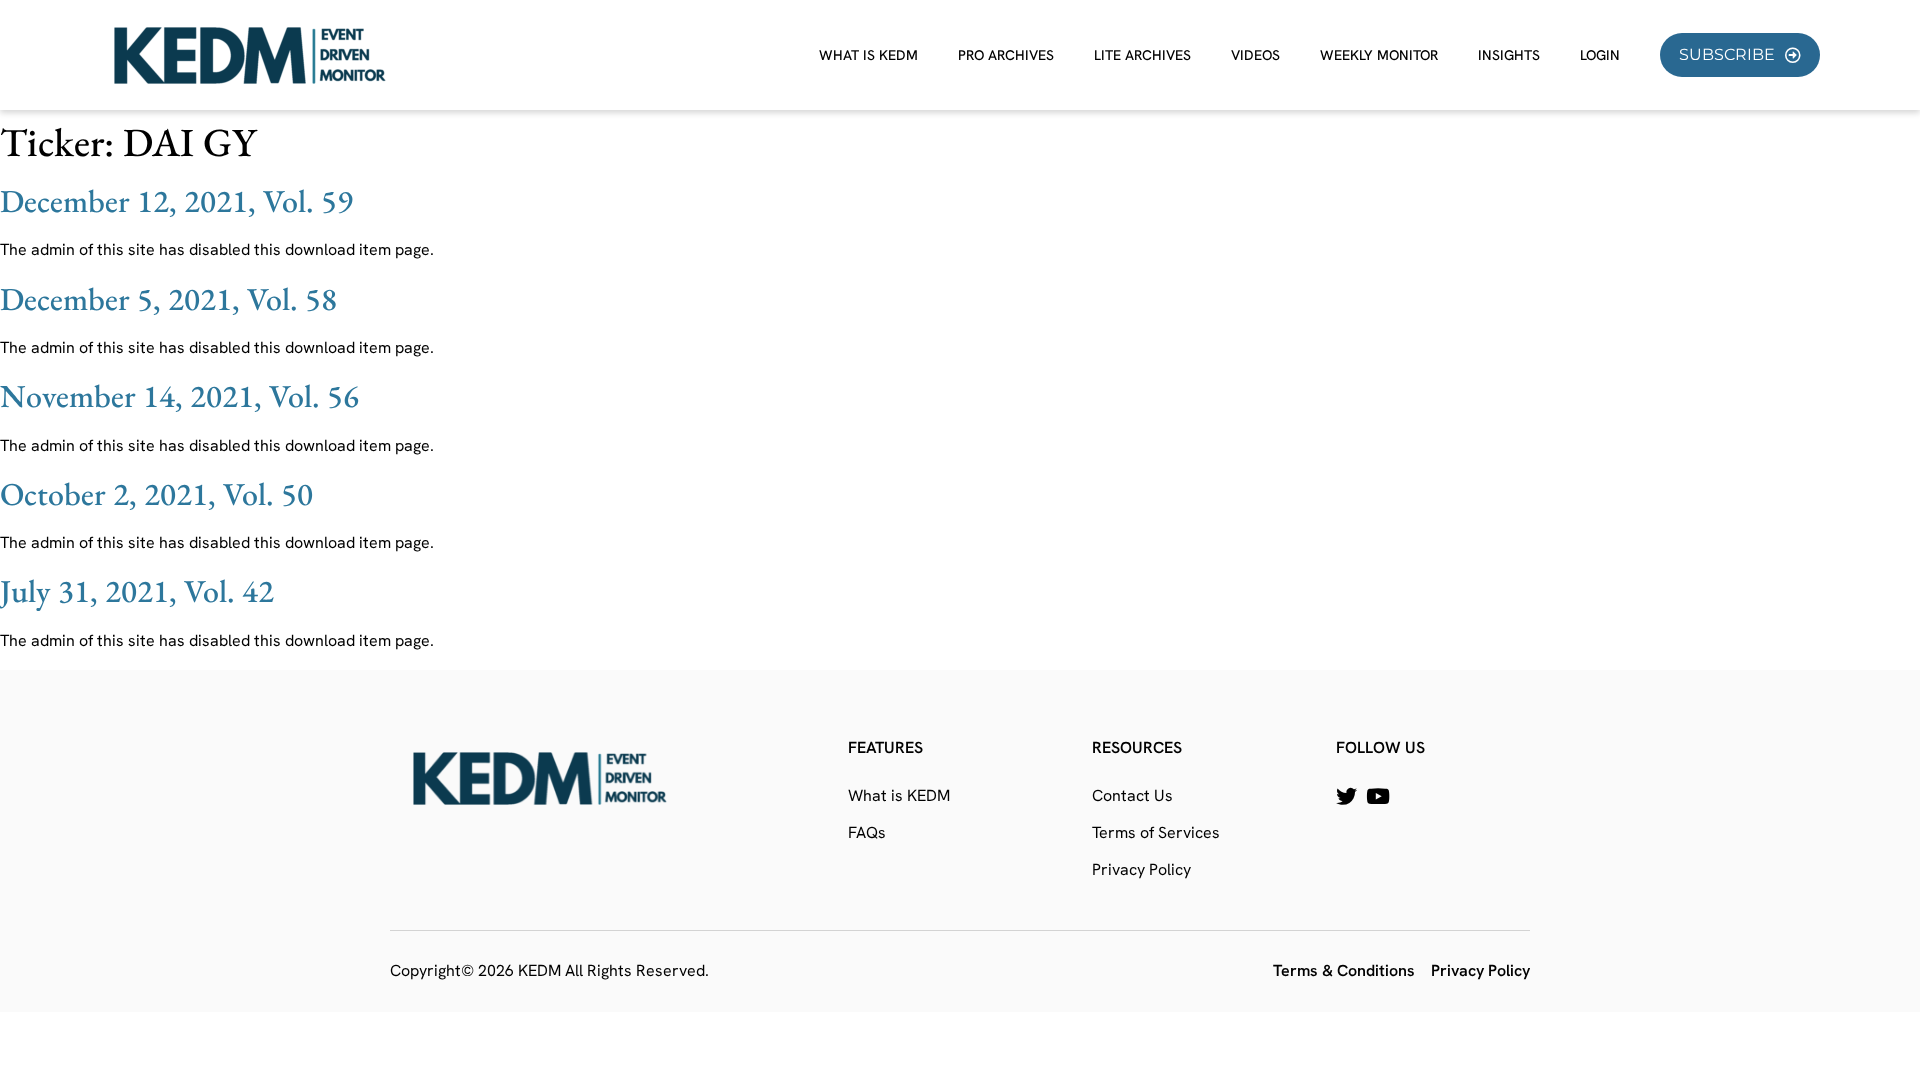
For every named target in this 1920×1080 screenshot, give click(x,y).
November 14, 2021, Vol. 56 (179, 396)
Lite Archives (1142, 55)
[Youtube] (1377, 796)
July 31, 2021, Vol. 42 (137, 591)
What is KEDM (868, 55)
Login (1600, 55)
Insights (1509, 55)
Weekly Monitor (1379, 55)
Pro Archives (1006, 55)
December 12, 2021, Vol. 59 (176, 201)
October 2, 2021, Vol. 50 (156, 494)
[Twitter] (1346, 796)
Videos (1255, 55)
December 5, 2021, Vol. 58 (168, 299)
